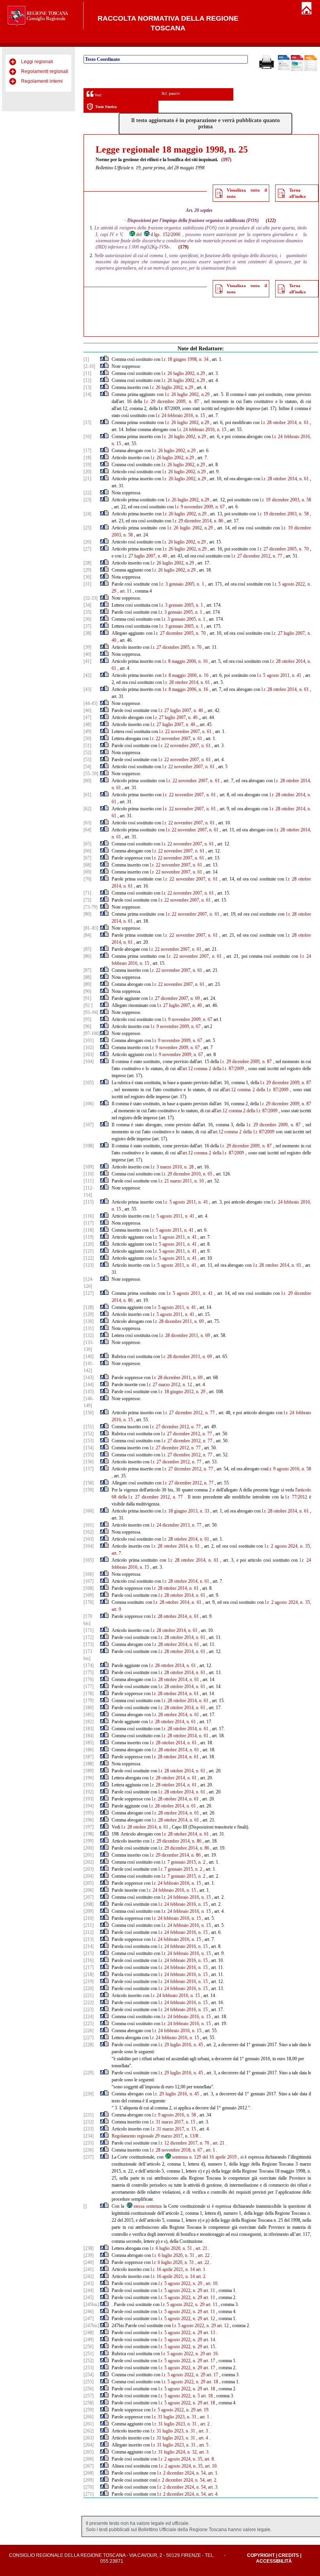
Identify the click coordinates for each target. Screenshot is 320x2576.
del (139, 234)
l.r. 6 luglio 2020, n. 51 (171, 2248)
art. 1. (201, 2269)
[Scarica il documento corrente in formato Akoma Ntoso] (311, 69)
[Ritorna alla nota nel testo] (102, 359)
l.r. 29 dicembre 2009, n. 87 (172, 401)
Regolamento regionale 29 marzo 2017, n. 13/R (155, 2136)
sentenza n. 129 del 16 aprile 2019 (204, 2157)
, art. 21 (217, 2143)
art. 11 (209, 2290)
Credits (289, 2555)
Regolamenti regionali (45, 71)
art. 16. (212, 2354)
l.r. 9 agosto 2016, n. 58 (289, 1469)
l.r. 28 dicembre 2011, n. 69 (178, 1321)
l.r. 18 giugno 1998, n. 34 (185, 359)
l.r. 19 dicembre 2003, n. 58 (285, 500)
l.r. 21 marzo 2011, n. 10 (181, 1181)
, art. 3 (202, 2431)
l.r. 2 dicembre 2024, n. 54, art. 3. (188, 2487)
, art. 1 (209, 2150)
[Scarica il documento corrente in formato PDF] (297, 69)
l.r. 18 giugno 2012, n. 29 (182, 1392)
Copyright (261, 2555)
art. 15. (210, 2347)
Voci (97, 95)
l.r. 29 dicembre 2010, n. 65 (187, 1174)
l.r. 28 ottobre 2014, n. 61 (285, 423)
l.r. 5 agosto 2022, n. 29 (180, 2283)
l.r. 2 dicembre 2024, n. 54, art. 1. (188, 2473)
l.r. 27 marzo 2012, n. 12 (169, 1385)
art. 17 (209, 2361)
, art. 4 (202, 2438)
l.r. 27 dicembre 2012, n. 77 (257, 556)
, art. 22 (203, 2255)
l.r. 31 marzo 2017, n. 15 (172, 2122)
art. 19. (203, 2410)
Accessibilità (274, 2561)
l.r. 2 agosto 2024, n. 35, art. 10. (188, 2466)
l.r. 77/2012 (296, 1497)
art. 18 (212, 2382)
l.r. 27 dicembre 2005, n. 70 (283, 549)
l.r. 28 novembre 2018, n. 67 (176, 2150)
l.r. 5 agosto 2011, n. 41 (279, 675)
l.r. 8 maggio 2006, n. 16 (185, 661)
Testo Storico (106, 107)
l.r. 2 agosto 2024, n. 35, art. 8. (187, 2459)
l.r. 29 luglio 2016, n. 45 (181, 2045)
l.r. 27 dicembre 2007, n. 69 (174, 998)
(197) (226, 160)
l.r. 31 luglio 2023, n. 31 (174, 2417)
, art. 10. (211, 2283)
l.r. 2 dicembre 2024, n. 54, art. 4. (188, 2494)
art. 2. (201, 2276)
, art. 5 (203, 2445)
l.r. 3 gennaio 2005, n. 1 (182, 584)
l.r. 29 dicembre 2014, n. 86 (198, 521)
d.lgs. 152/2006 (165, 234)
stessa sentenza (148, 2206)
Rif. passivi (171, 93)
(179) (183, 247)
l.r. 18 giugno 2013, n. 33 (186, 1511)
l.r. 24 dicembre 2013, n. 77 (176, 1525)
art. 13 (209, 2333)
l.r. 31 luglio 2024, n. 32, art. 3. (181, 2452)
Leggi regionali (37, 62)
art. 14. (210, 2340)
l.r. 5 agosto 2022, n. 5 (179, 2396)
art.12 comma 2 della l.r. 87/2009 (213, 1069)
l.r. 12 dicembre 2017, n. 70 (184, 2143)
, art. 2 (204, 2424)
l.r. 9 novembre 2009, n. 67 (200, 507)
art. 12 (209, 2319)
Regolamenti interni (42, 81)
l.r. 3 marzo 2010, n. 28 (172, 1167)
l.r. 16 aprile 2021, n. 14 (173, 2269)
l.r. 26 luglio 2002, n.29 (183, 373)
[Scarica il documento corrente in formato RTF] (284, 69)
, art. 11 (124, 591)
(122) (271, 220)
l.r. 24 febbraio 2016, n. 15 (180, 415)
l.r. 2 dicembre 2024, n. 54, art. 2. (187, 2480)
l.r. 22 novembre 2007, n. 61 (185, 731)
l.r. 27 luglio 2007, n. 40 (145, 556)
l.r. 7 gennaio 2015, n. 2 (183, 1862)
